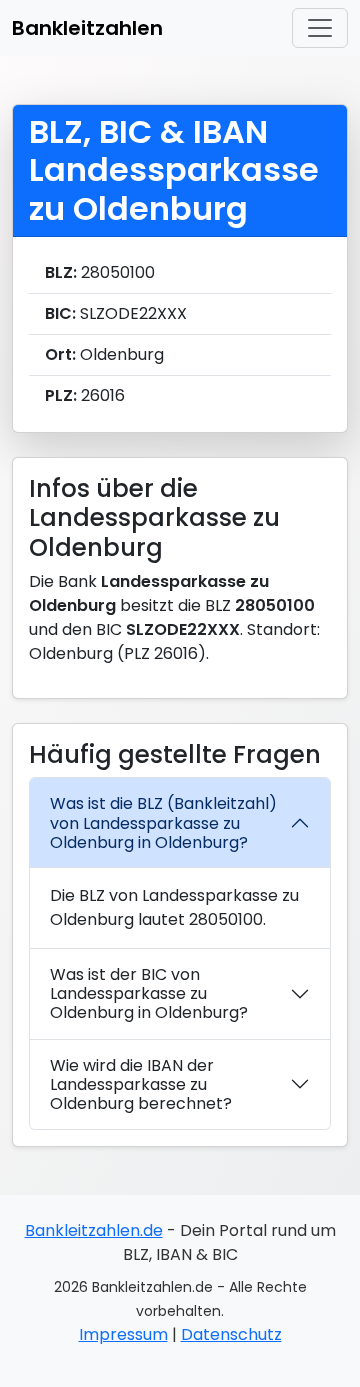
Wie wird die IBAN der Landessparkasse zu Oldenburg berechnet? (141, 1084)
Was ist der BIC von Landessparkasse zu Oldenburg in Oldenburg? (149, 993)
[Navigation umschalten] (320, 28)
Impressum (123, 1334)
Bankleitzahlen (87, 28)
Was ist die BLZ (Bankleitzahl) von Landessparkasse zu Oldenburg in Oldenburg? (163, 822)
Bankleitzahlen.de (94, 1230)
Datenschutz (231, 1334)
